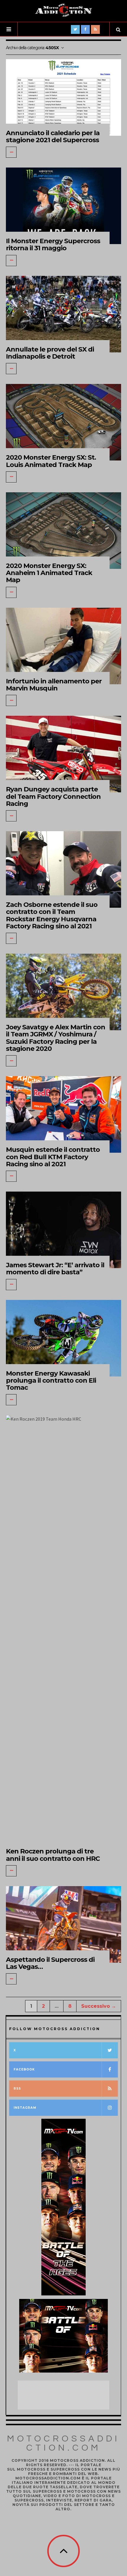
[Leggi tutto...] (12, 152)
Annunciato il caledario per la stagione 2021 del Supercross (53, 136)
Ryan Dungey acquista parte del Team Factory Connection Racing (53, 796)
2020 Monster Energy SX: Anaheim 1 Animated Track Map (49, 573)
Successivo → (99, 2006)
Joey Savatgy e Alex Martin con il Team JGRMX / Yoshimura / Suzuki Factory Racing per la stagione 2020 (56, 1038)
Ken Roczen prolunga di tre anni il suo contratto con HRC (53, 1855)
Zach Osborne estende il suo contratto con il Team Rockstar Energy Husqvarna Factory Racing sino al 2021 (52, 915)
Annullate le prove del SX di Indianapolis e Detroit (50, 353)
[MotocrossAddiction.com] (63, 10)
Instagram (25, 2108)
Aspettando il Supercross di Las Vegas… (50, 1963)
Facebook (24, 2069)
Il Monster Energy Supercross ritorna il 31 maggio (53, 245)
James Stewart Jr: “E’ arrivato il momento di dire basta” (55, 1269)
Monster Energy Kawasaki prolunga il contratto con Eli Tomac (51, 1380)
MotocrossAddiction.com (63, 2443)
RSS (17, 2089)
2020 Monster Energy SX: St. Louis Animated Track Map (51, 461)
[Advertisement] (65, 2395)
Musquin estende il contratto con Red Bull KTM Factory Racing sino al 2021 (53, 1157)
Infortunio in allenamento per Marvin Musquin (54, 685)
